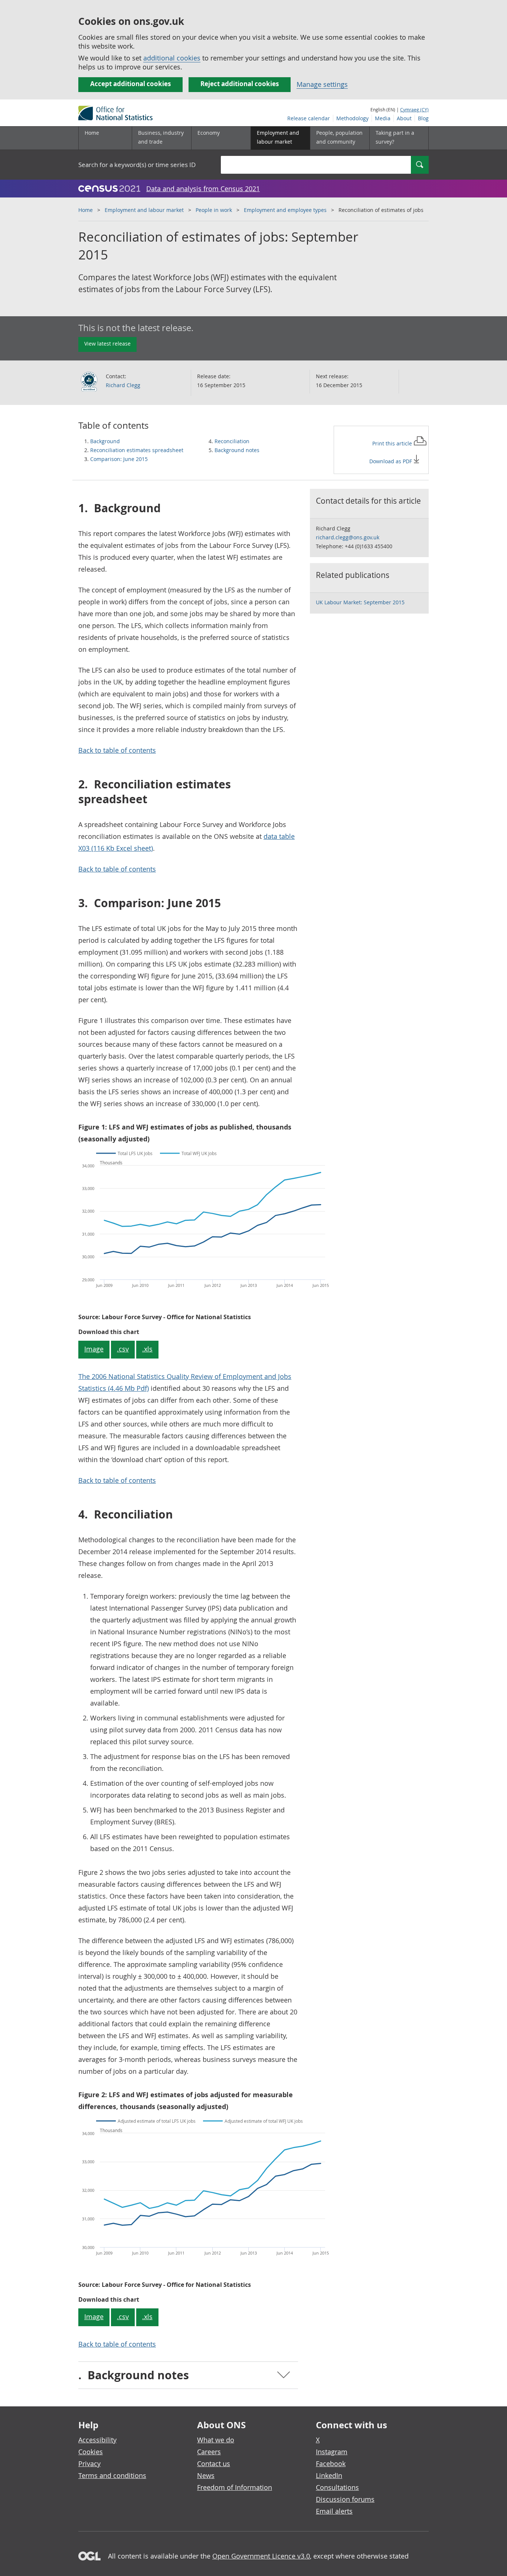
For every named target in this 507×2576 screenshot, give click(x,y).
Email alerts (334, 2511)
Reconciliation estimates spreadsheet (137, 450)
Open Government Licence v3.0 (261, 2556)
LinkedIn (329, 2475)
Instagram (332, 2452)
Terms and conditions (112, 2475)
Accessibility (97, 2440)
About (404, 118)
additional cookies (172, 58)
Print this (393, 443)
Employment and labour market (144, 210)
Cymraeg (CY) (414, 109)
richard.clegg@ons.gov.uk (348, 537)
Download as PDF (391, 461)
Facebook (331, 2464)
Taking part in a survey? (395, 137)
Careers (209, 2452)
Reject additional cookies (240, 84)
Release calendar (309, 118)
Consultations (337, 2487)
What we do (216, 2440)
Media (383, 118)
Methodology (352, 118)
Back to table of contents (117, 750)
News (206, 2475)
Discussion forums (345, 2499)
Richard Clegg (123, 385)
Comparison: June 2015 (119, 459)
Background (105, 441)
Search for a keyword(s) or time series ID (137, 165)
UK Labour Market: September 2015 (360, 602)
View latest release (107, 344)
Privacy (89, 2464)
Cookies (91, 2452)
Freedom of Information (235, 2487)
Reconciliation (232, 441)
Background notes (237, 450)
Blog (423, 118)
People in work (214, 210)
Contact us (214, 2464)
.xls (147, 1349)
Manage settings (322, 84)
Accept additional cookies (130, 84)
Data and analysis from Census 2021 (203, 189)
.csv (123, 1349)
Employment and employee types (285, 210)
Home (92, 133)
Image (94, 1349)
